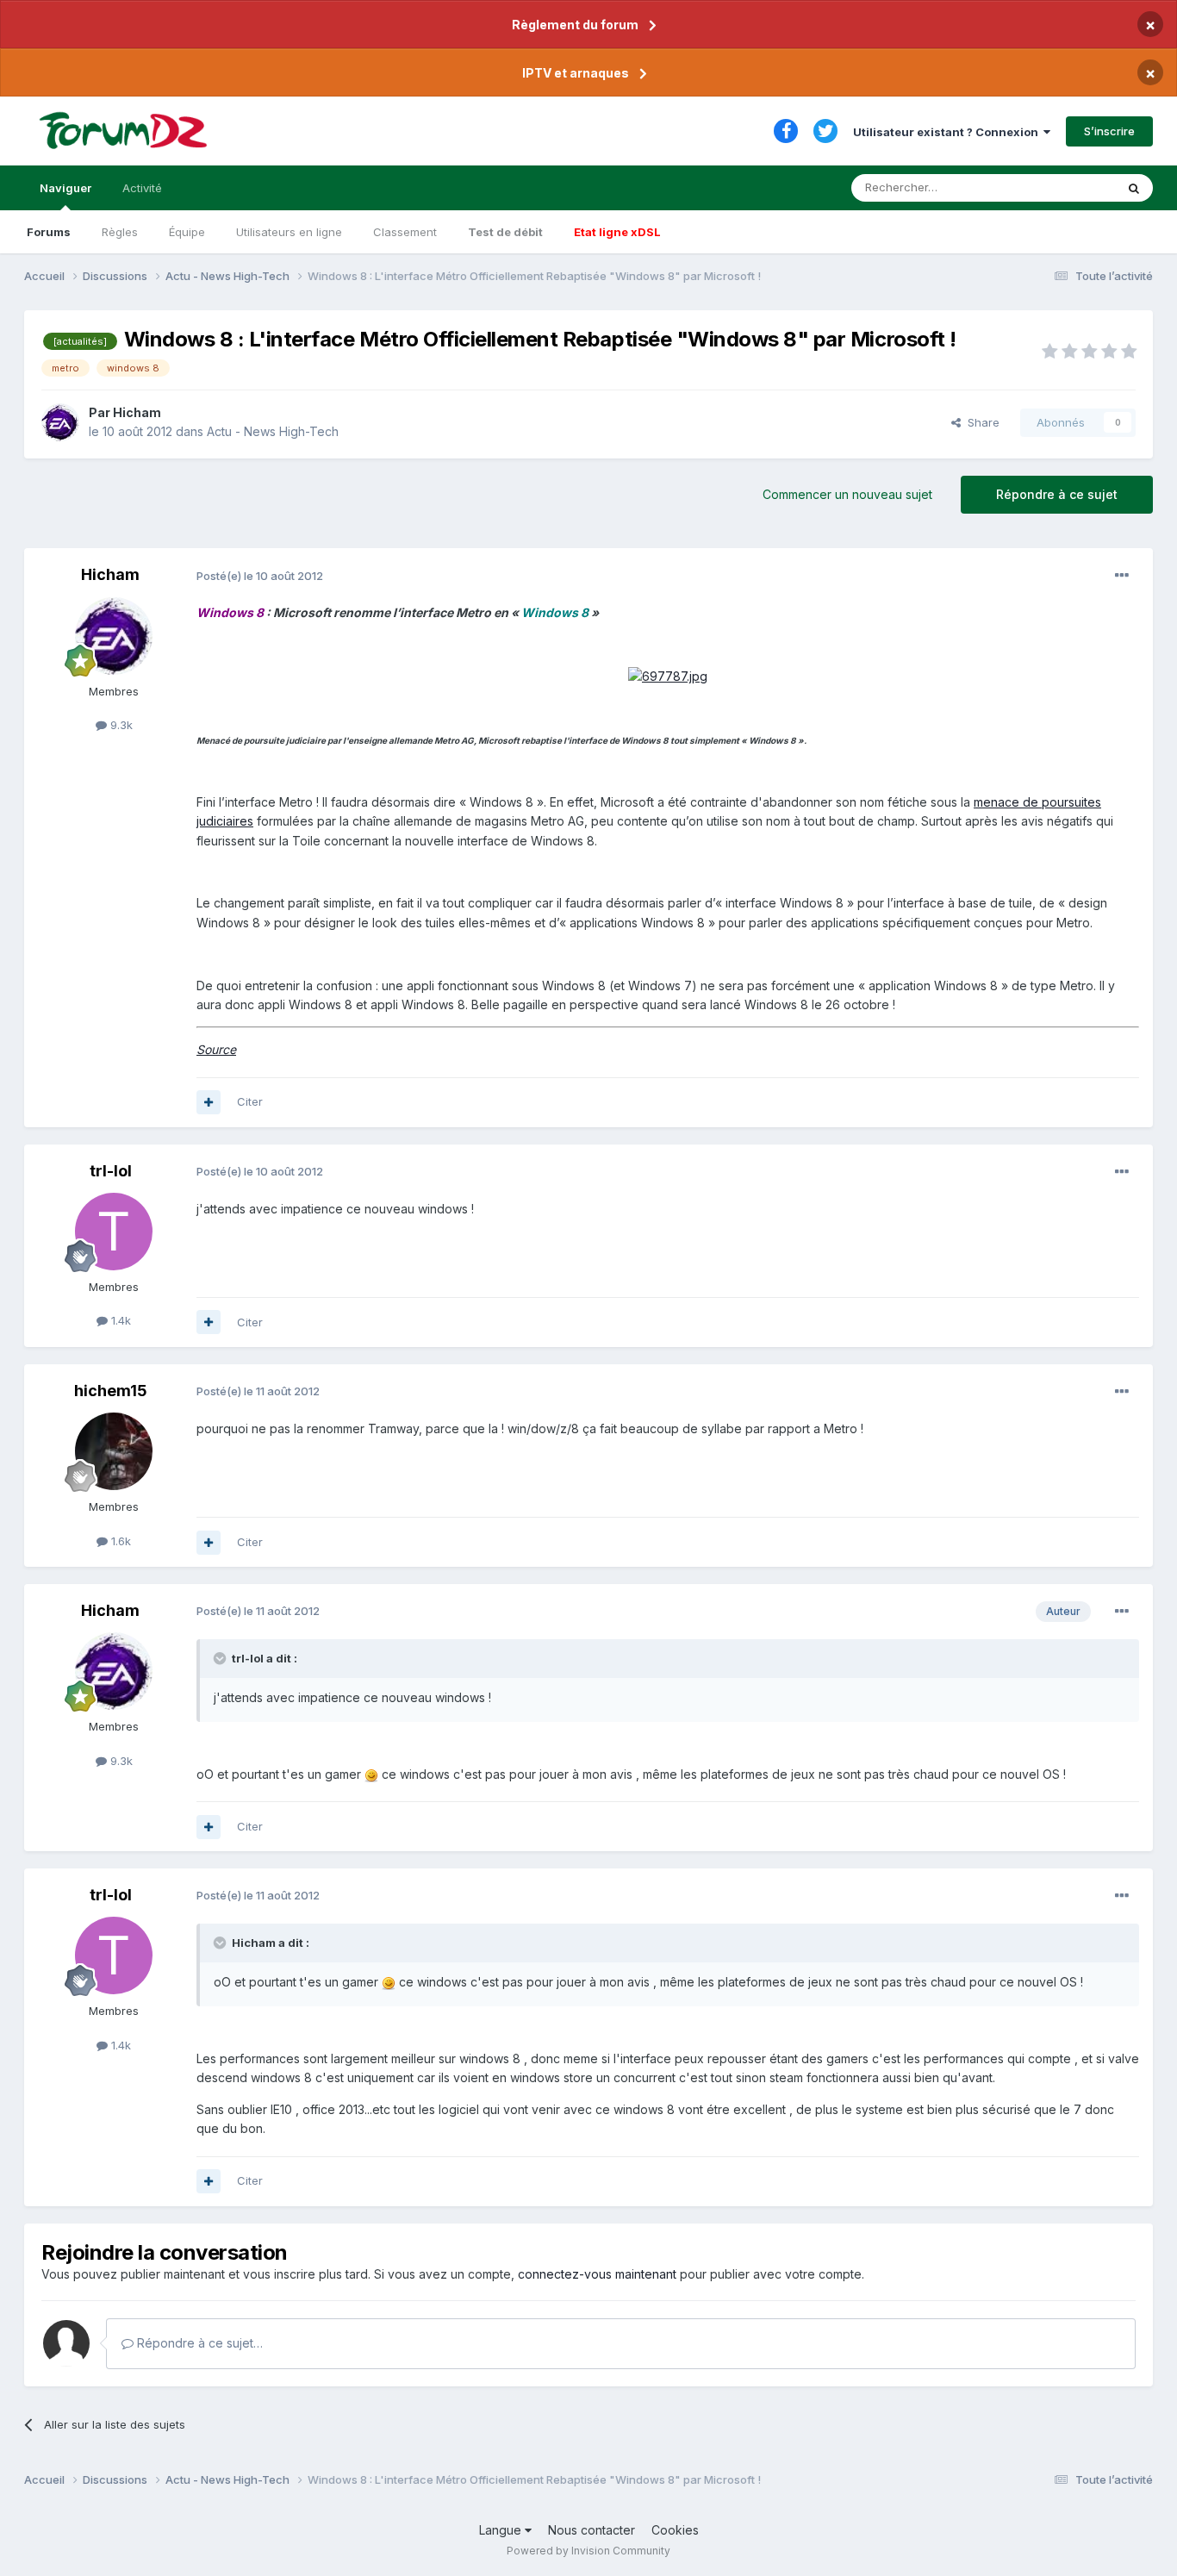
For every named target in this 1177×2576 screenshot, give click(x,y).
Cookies (675, 2530)
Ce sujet (1071, 187)
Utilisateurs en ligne (289, 232)
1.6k (119, 1541)
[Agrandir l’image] (668, 675)
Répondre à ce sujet (1057, 494)
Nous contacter (592, 2530)
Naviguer (65, 188)
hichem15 (111, 1391)
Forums (49, 232)
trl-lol (111, 1171)
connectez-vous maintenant (597, 2274)
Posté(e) (260, 576)
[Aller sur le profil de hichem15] (114, 1451)
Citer (250, 1101)
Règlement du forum (575, 25)
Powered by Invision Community (588, 2551)
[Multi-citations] (209, 1102)
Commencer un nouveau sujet (847, 494)
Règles (120, 232)
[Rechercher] (1134, 188)
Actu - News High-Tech (273, 431)
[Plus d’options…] (1122, 576)
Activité (142, 188)
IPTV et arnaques (576, 73)
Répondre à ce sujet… (198, 2343)
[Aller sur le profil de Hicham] (60, 422)
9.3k (120, 725)
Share (980, 422)
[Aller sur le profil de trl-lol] (114, 1232)
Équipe (187, 232)
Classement (405, 232)
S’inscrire (1109, 131)
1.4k (119, 1320)
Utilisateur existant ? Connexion (948, 132)
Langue (502, 2530)
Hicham (137, 412)
